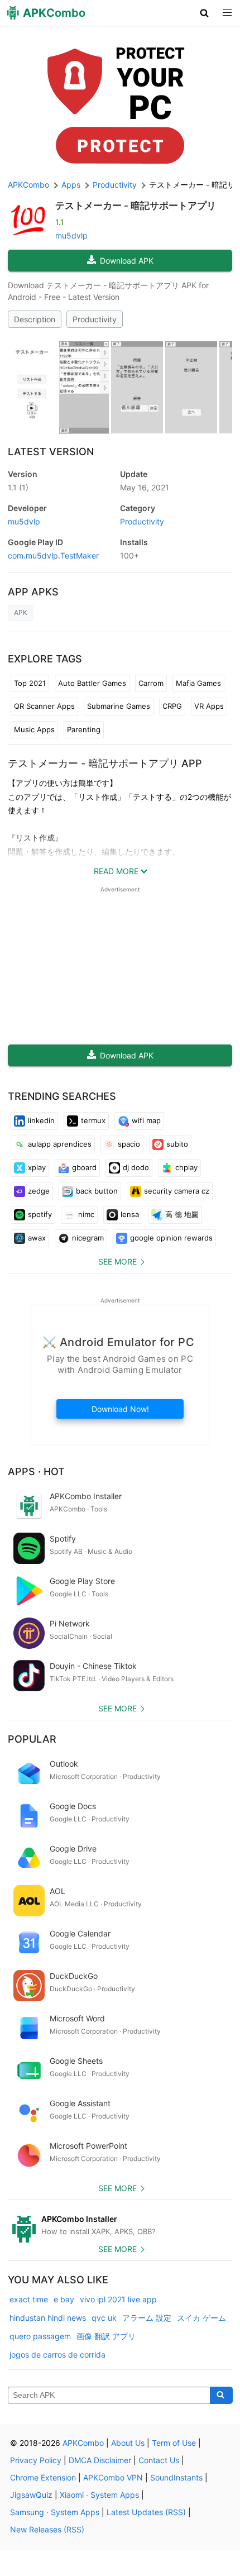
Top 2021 (30, 683)
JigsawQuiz (31, 2495)
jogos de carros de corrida (57, 2355)
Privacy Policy (36, 2460)
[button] (205, 13)
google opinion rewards (171, 1238)
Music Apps (34, 729)
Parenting (84, 729)
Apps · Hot (36, 1471)
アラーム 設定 (147, 2318)
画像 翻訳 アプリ (106, 2336)
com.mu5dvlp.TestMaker (53, 555)
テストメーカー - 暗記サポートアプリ (136, 206)
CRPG (172, 706)
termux (93, 1120)
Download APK (127, 261)
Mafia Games (198, 683)
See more (117, 1261)
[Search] (221, 2396)
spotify (40, 1214)
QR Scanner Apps (44, 706)
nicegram (88, 1238)
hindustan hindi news (48, 2318)
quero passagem (40, 2336)
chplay (186, 1167)
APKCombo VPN (113, 2477)
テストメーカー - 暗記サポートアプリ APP (105, 763)
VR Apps (209, 706)
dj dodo (136, 1167)
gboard (84, 1167)
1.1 (18, 487)
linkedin (41, 1120)
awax (37, 1238)
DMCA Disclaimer (100, 2460)
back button (97, 1191)
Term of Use (174, 2443)
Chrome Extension (43, 2477)
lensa (130, 1214)
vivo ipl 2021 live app (118, 2299)
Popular (32, 1739)
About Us (128, 2443)
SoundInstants (176, 2477)
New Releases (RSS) (47, 2529)
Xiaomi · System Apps (99, 2495)
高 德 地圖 (182, 1214)
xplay (37, 1167)
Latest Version (51, 452)
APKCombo (28, 185)
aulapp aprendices (60, 1144)
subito (177, 1144)
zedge (39, 1191)
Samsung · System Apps (55, 2512)
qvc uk (104, 2318)
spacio (129, 1144)
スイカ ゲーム (201, 2318)
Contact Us (159, 2460)
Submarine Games (119, 706)
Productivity (95, 319)
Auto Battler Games (92, 683)
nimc (86, 1214)
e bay (64, 2299)
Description (35, 319)
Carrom (151, 683)
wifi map (146, 1120)
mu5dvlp (71, 235)
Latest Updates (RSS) (146, 2512)
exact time (29, 2299)
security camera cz (177, 1191)
